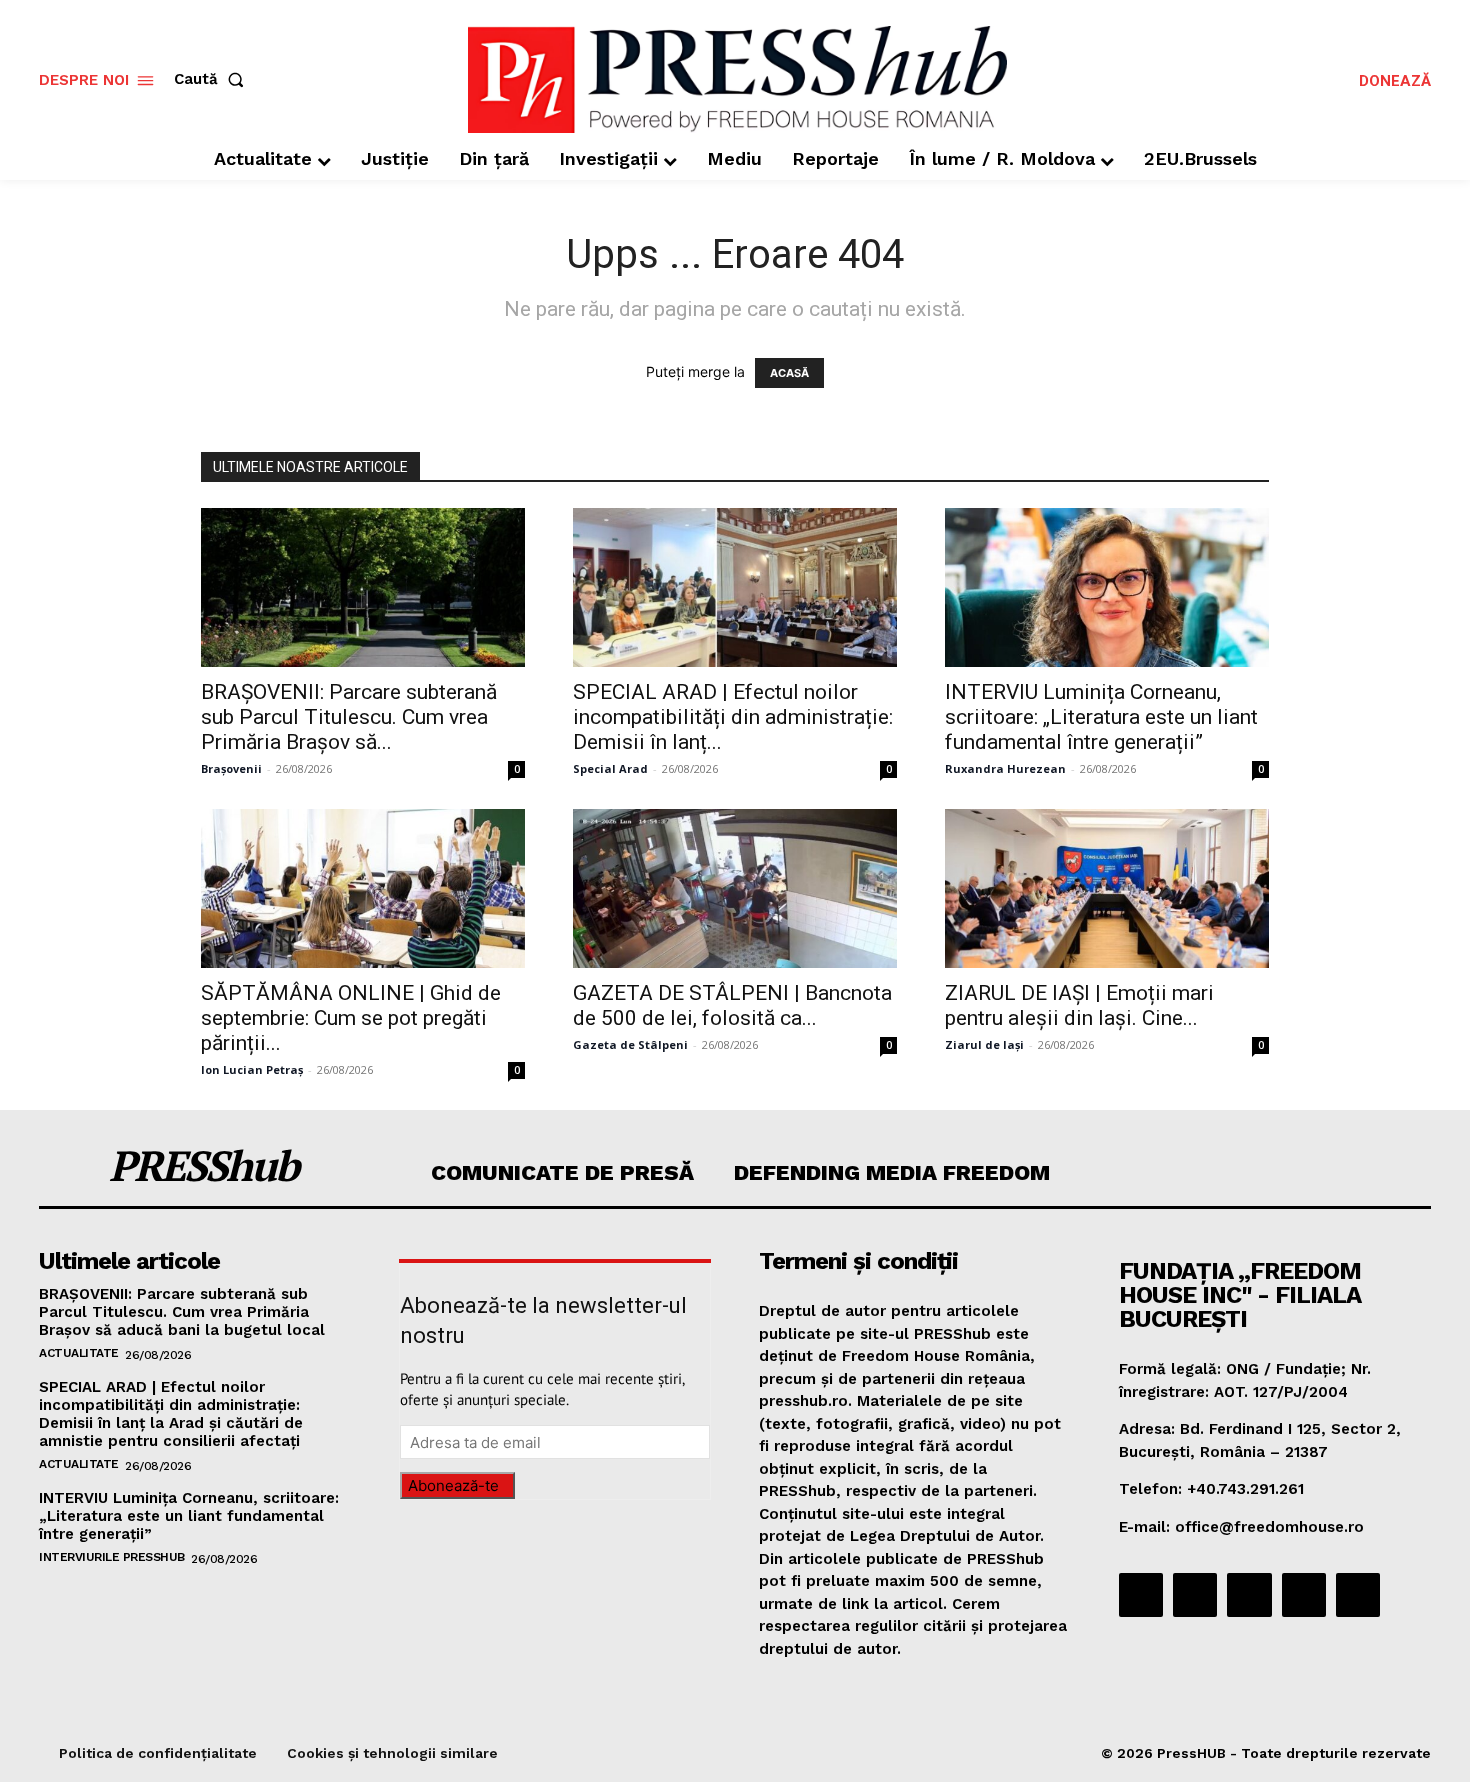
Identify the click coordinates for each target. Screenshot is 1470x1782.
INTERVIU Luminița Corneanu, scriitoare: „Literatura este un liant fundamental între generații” (1101, 717)
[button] (213, 79)
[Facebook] (1141, 1595)
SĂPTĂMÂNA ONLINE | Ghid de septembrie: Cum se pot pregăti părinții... (351, 1018)
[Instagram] (1195, 1595)
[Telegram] (1249, 1595)
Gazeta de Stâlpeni (630, 1044)
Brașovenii (231, 768)
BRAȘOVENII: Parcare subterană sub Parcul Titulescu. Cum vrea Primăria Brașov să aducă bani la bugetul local (182, 1312)
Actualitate (79, 1353)
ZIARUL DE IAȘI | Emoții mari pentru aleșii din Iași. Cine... (1079, 1005)
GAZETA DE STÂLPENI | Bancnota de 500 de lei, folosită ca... (732, 1005)
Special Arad (610, 768)
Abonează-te (453, 1485)
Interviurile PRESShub (112, 1557)
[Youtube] (1358, 1595)
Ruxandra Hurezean (1005, 768)
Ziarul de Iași (984, 1044)
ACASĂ (789, 373)
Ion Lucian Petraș (252, 1069)
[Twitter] (1304, 1595)
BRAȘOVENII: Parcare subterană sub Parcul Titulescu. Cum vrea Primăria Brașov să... (349, 717)
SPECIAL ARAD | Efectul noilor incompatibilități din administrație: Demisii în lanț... (733, 717)
